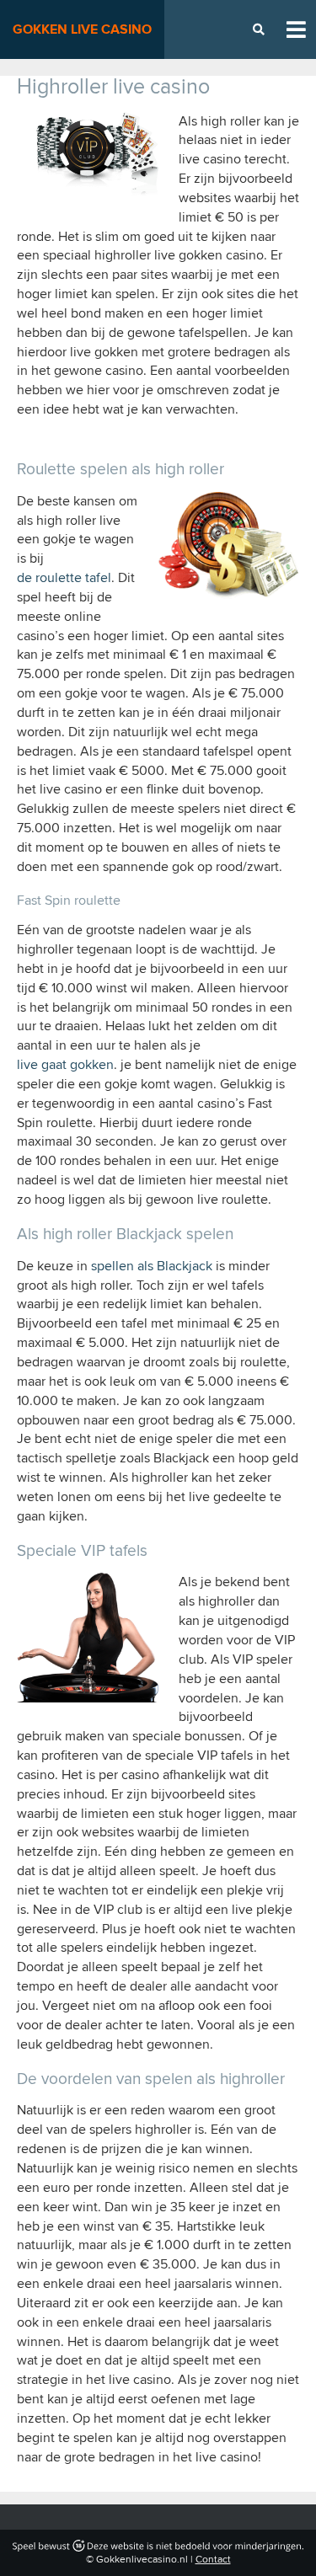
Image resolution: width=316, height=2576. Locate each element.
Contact (213, 2560)
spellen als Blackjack (152, 1266)
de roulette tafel (64, 578)
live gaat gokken (65, 1065)
